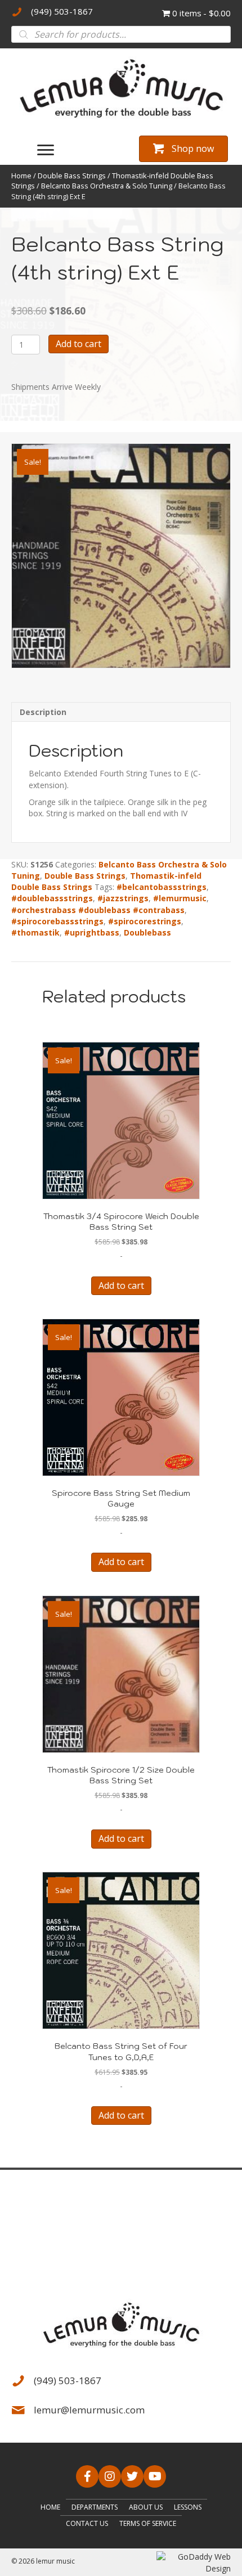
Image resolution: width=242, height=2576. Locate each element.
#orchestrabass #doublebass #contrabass (98, 910)
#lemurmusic (180, 898)
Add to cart (79, 344)
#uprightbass (92, 932)
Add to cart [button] (121, 1285)
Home (21, 176)
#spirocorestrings (145, 921)
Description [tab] (43, 712)
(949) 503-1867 (62, 11)
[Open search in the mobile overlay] (121, 34)
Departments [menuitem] (95, 2507)
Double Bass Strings (72, 176)
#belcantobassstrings (162, 887)
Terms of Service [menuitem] (148, 2523)
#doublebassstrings (52, 898)
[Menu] (46, 150)
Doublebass (147, 932)
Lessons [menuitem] (188, 2507)
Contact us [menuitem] (87, 2523)
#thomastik (35, 932)
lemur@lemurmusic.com (89, 2410)
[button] (87, 2476)
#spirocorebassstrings (57, 921)
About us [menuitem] (146, 2507)
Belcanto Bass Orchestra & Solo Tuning (107, 186)
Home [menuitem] (50, 2507)
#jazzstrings (123, 898)
